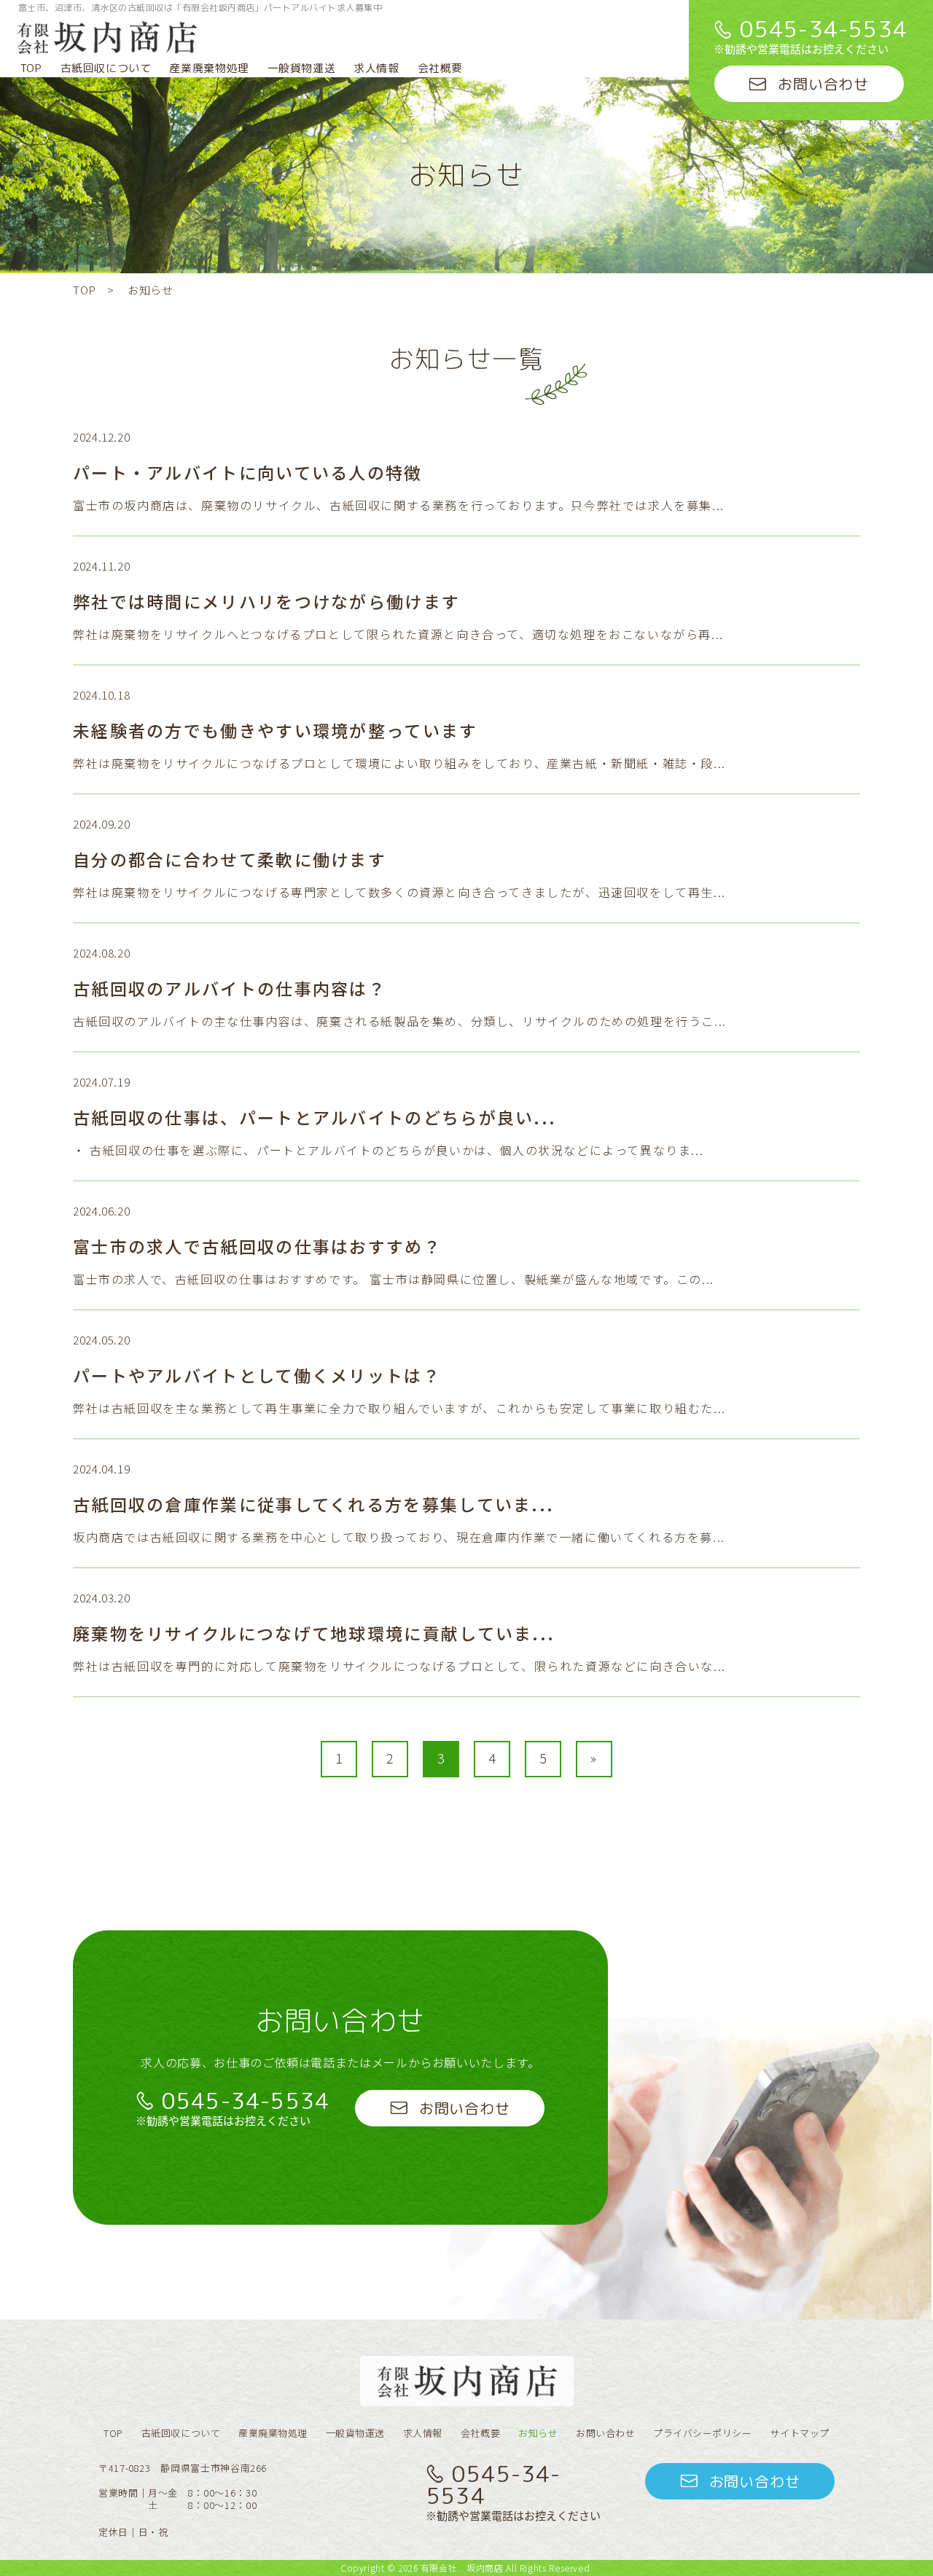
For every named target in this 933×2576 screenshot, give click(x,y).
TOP (31, 68)
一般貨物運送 (302, 68)
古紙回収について (106, 68)
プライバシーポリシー (702, 2433)
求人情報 (376, 68)
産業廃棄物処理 (209, 68)
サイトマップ (799, 2433)
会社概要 (440, 68)
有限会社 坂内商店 (462, 2568)
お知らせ (538, 2433)
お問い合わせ (605, 2433)
